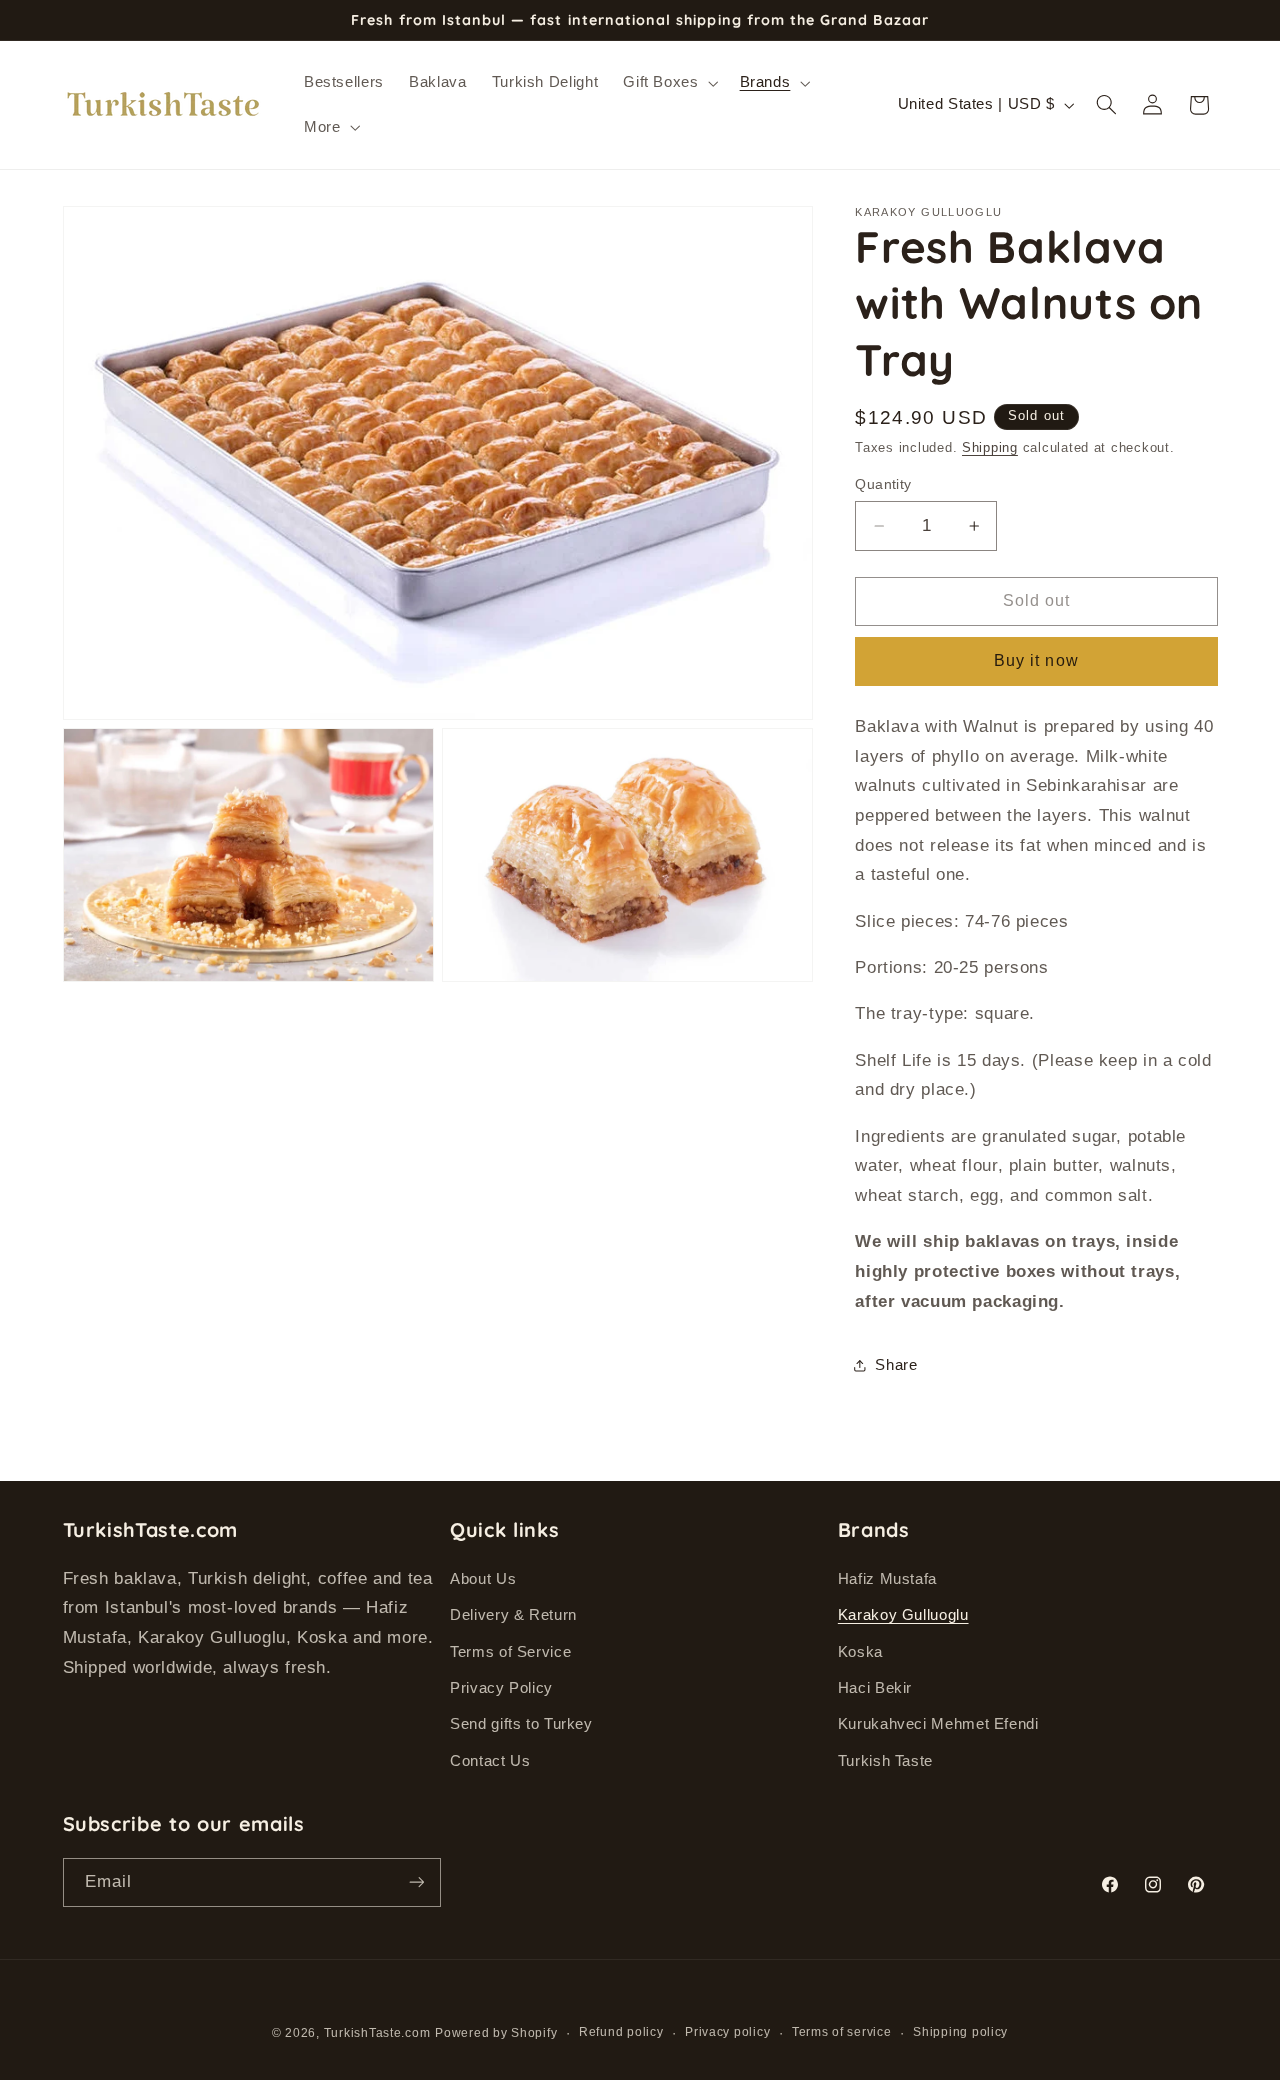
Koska (860, 1651)
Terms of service (842, 2033)
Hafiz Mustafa (887, 1578)
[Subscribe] (416, 1881)
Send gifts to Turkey (521, 1724)
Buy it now (1036, 660)
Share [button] (896, 1365)
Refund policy (621, 2033)
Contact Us (490, 1760)
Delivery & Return (513, 1615)
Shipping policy (960, 2033)
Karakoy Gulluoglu (903, 1615)
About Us (483, 1578)
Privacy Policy (501, 1687)
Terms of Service (510, 1651)
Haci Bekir (875, 1687)
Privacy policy (727, 2033)
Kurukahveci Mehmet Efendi (938, 1724)
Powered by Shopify (496, 2033)
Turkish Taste (885, 1760)
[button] (669, 83)
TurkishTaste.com (377, 2033)
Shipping (990, 448)
